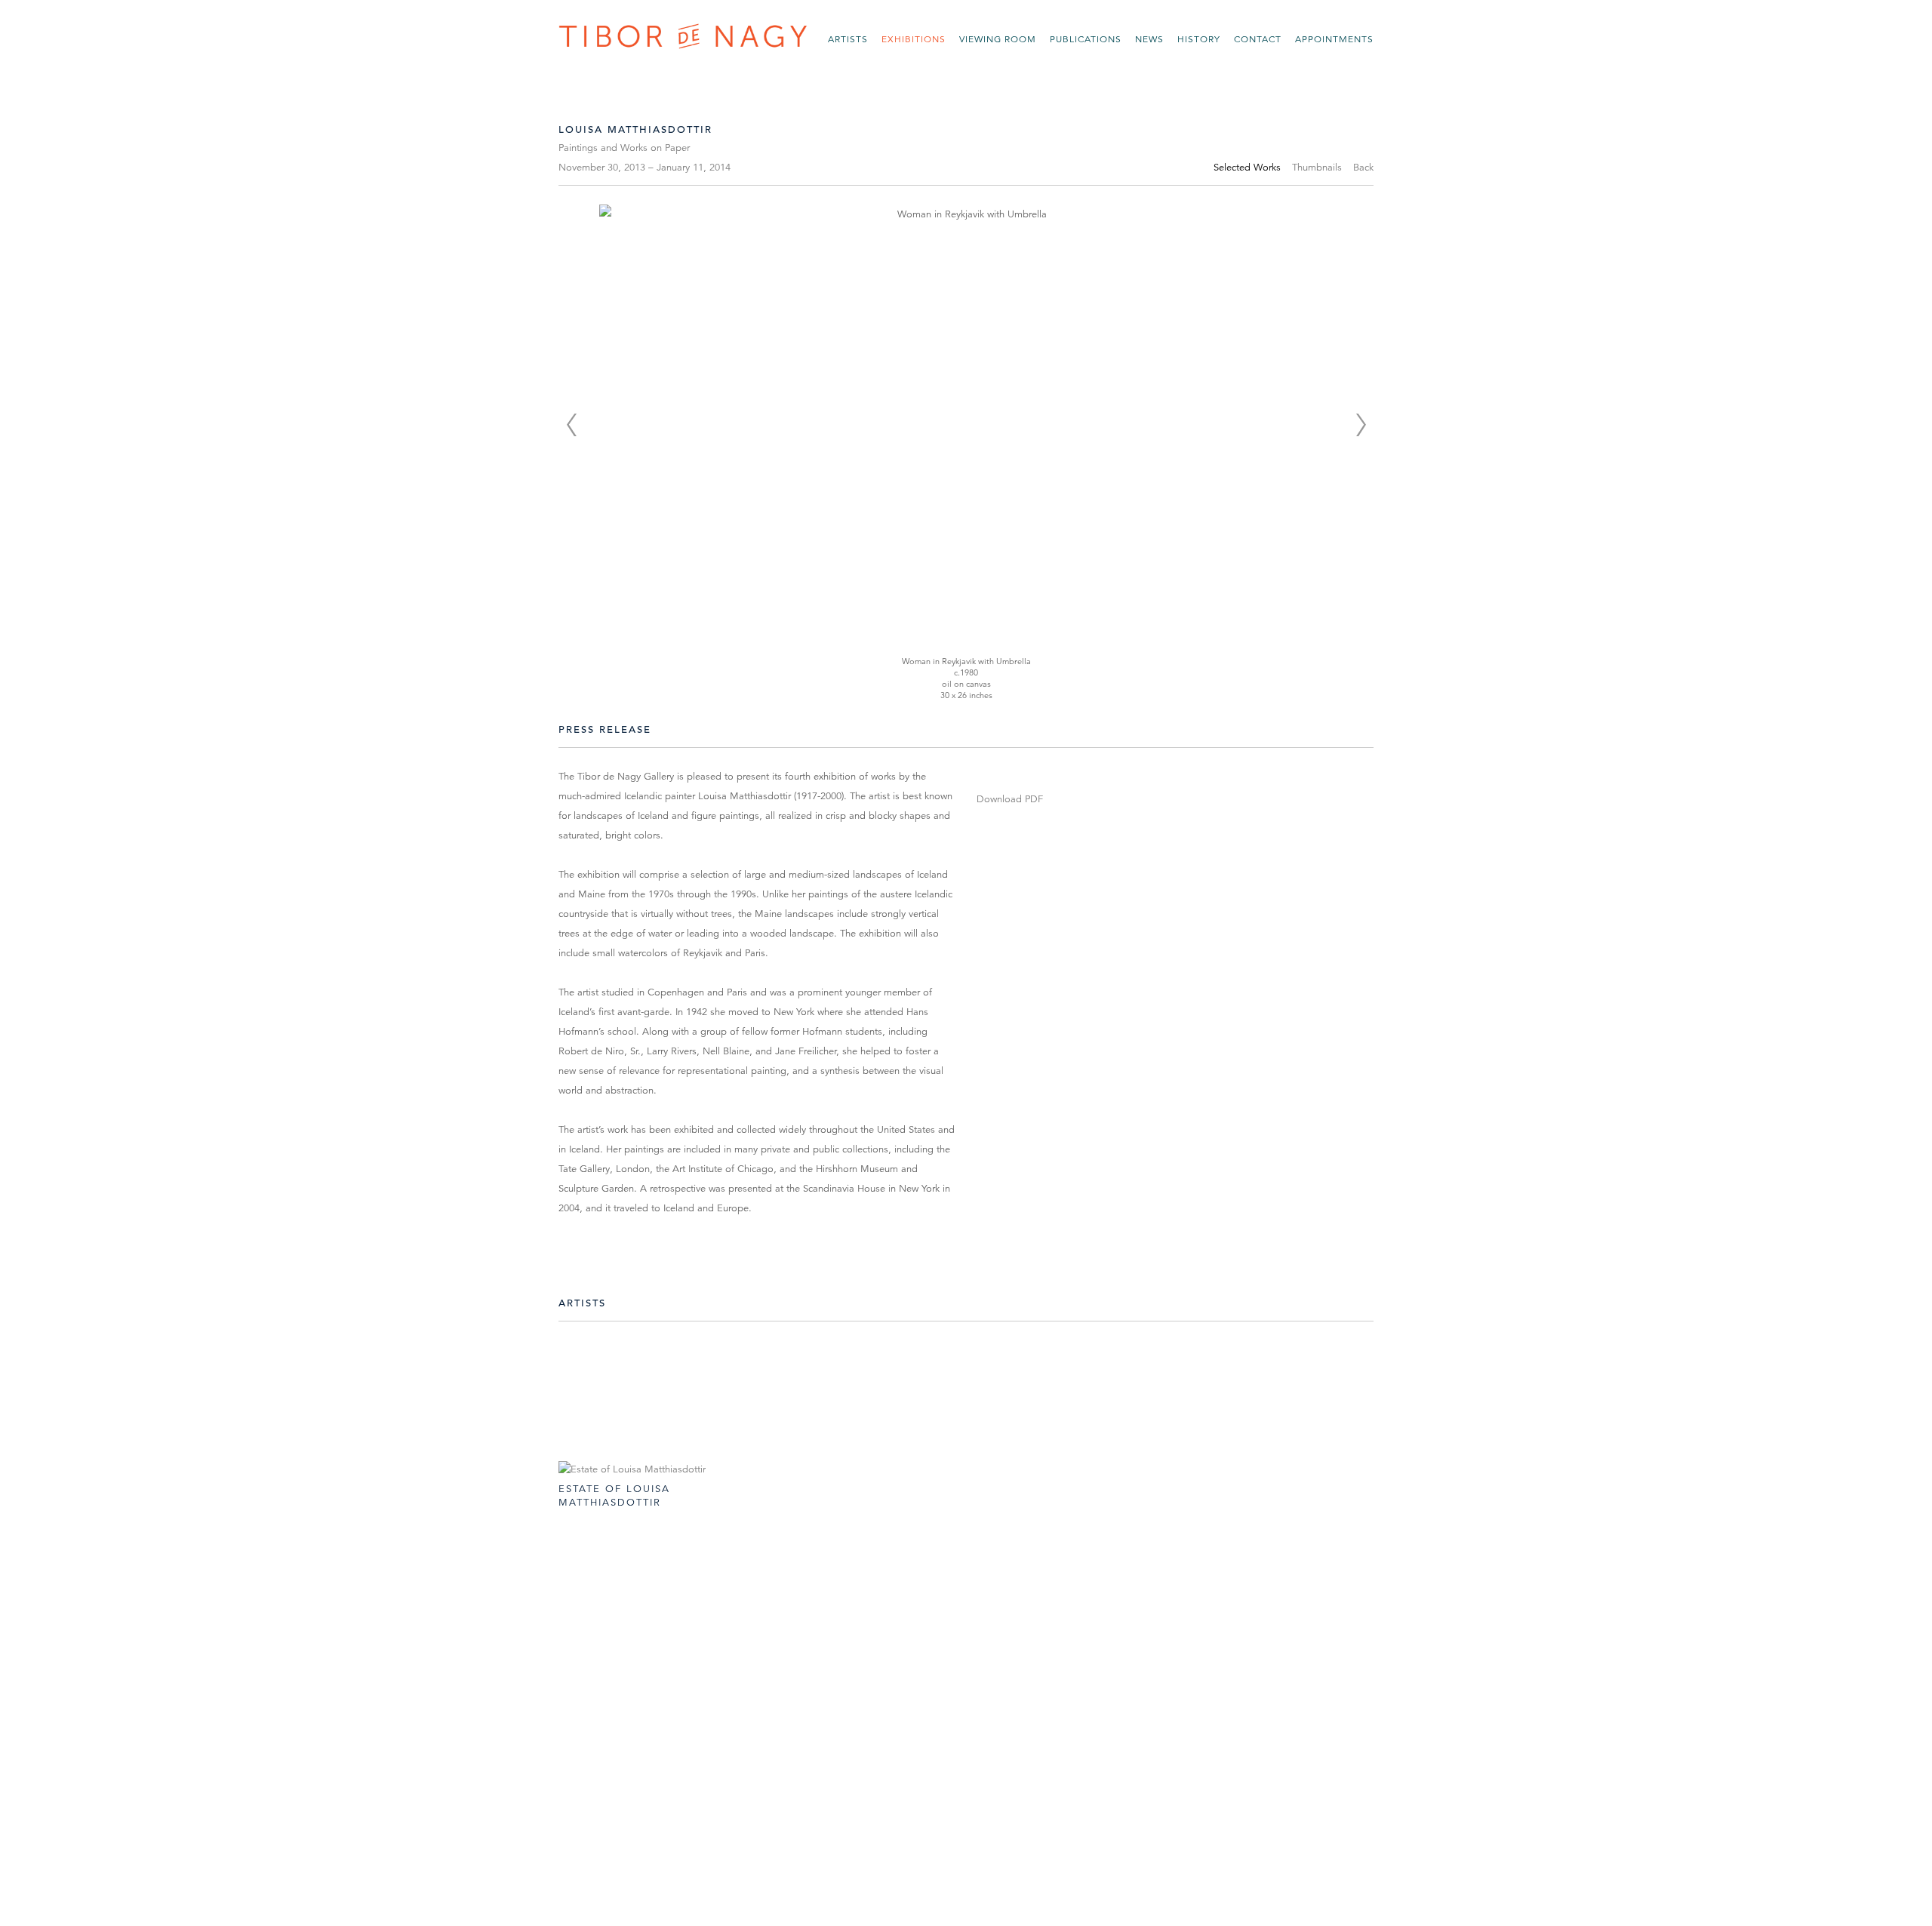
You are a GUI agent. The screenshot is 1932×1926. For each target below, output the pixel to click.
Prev (571, 425)
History (1199, 39)
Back (1363, 168)
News (1149, 39)
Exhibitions (914, 39)
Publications (1086, 39)
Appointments (1334, 39)
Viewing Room (998, 39)
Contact (1258, 39)
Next (1361, 425)
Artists (848, 39)
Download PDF (1010, 799)
